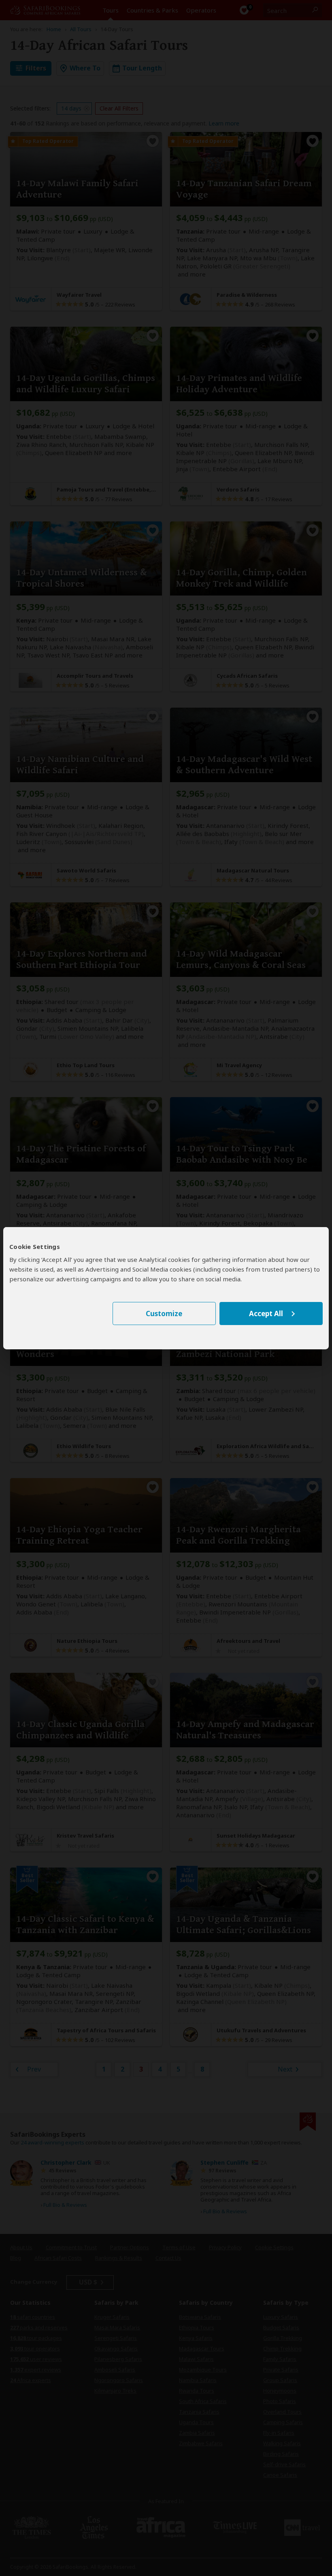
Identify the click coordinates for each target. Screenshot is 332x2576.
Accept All (266, 1314)
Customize (164, 1314)
